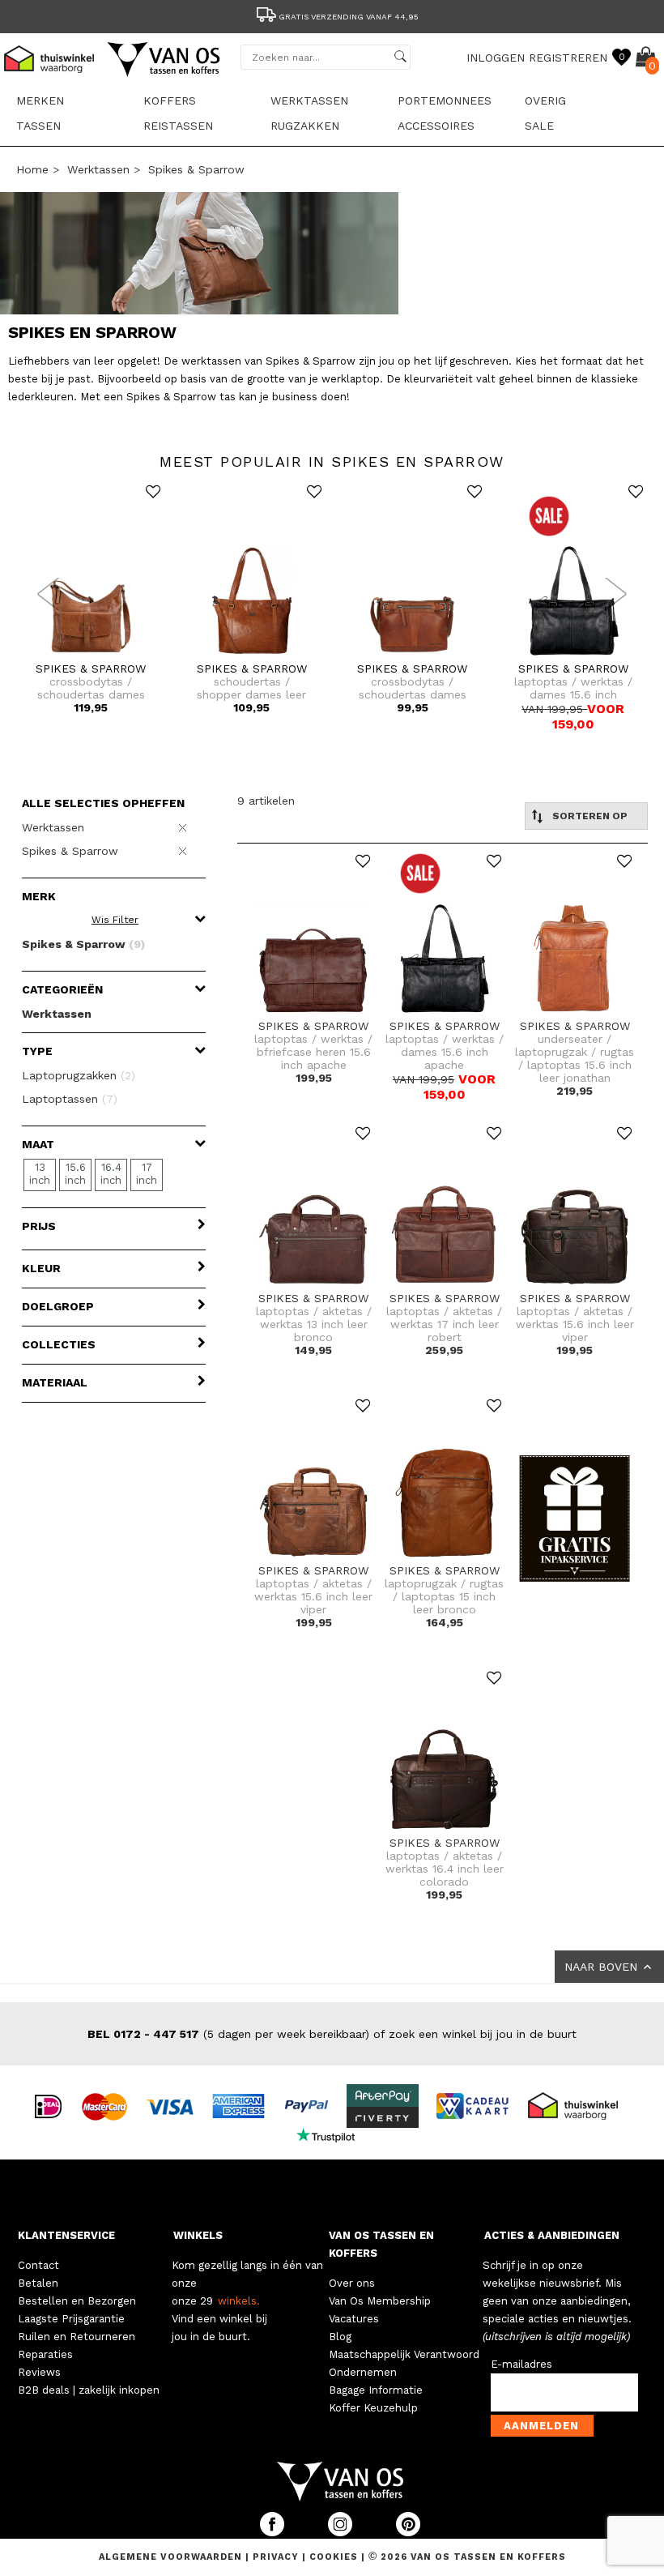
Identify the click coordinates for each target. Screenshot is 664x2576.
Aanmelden (541, 2426)
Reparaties (45, 2354)
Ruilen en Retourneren (77, 2337)
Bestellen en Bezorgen (77, 2301)
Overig (545, 100)
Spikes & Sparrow (196, 169)
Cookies (334, 2557)
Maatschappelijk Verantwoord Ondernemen (404, 2363)
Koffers (170, 100)
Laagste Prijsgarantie (71, 2319)
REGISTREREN (568, 58)
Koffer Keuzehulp (373, 2408)
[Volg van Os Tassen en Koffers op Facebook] (274, 2533)
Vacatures (354, 2319)
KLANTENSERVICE (66, 2235)
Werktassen (309, 100)
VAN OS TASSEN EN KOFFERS (381, 2244)
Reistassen (178, 126)
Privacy (277, 2557)
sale (539, 126)
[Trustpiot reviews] (332, 2134)
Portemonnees (445, 100)
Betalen (38, 2283)
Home (32, 169)
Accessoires (436, 126)
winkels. (239, 2301)
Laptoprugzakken (79, 1075)
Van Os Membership (380, 2301)
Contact (38, 2265)
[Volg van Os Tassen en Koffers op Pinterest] (408, 2533)
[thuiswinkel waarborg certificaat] (580, 2105)
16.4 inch (111, 1174)
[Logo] (164, 74)
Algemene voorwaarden (172, 2557)
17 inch (147, 1174)
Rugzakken (305, 126)
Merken (40, 100)
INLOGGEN (496, 58)
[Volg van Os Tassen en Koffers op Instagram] (342, 2533)
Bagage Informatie (376, 2390)
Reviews (39, 2372)
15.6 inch (75, 1174)
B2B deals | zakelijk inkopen (89, 2390)
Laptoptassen (70, 1099)
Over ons (352, 2283)
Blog (340, 2337)
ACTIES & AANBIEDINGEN (552, 2235)
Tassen (38, 126)
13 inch (40, 1174)
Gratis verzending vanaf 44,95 (349, 17)
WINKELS (198, 2235)
